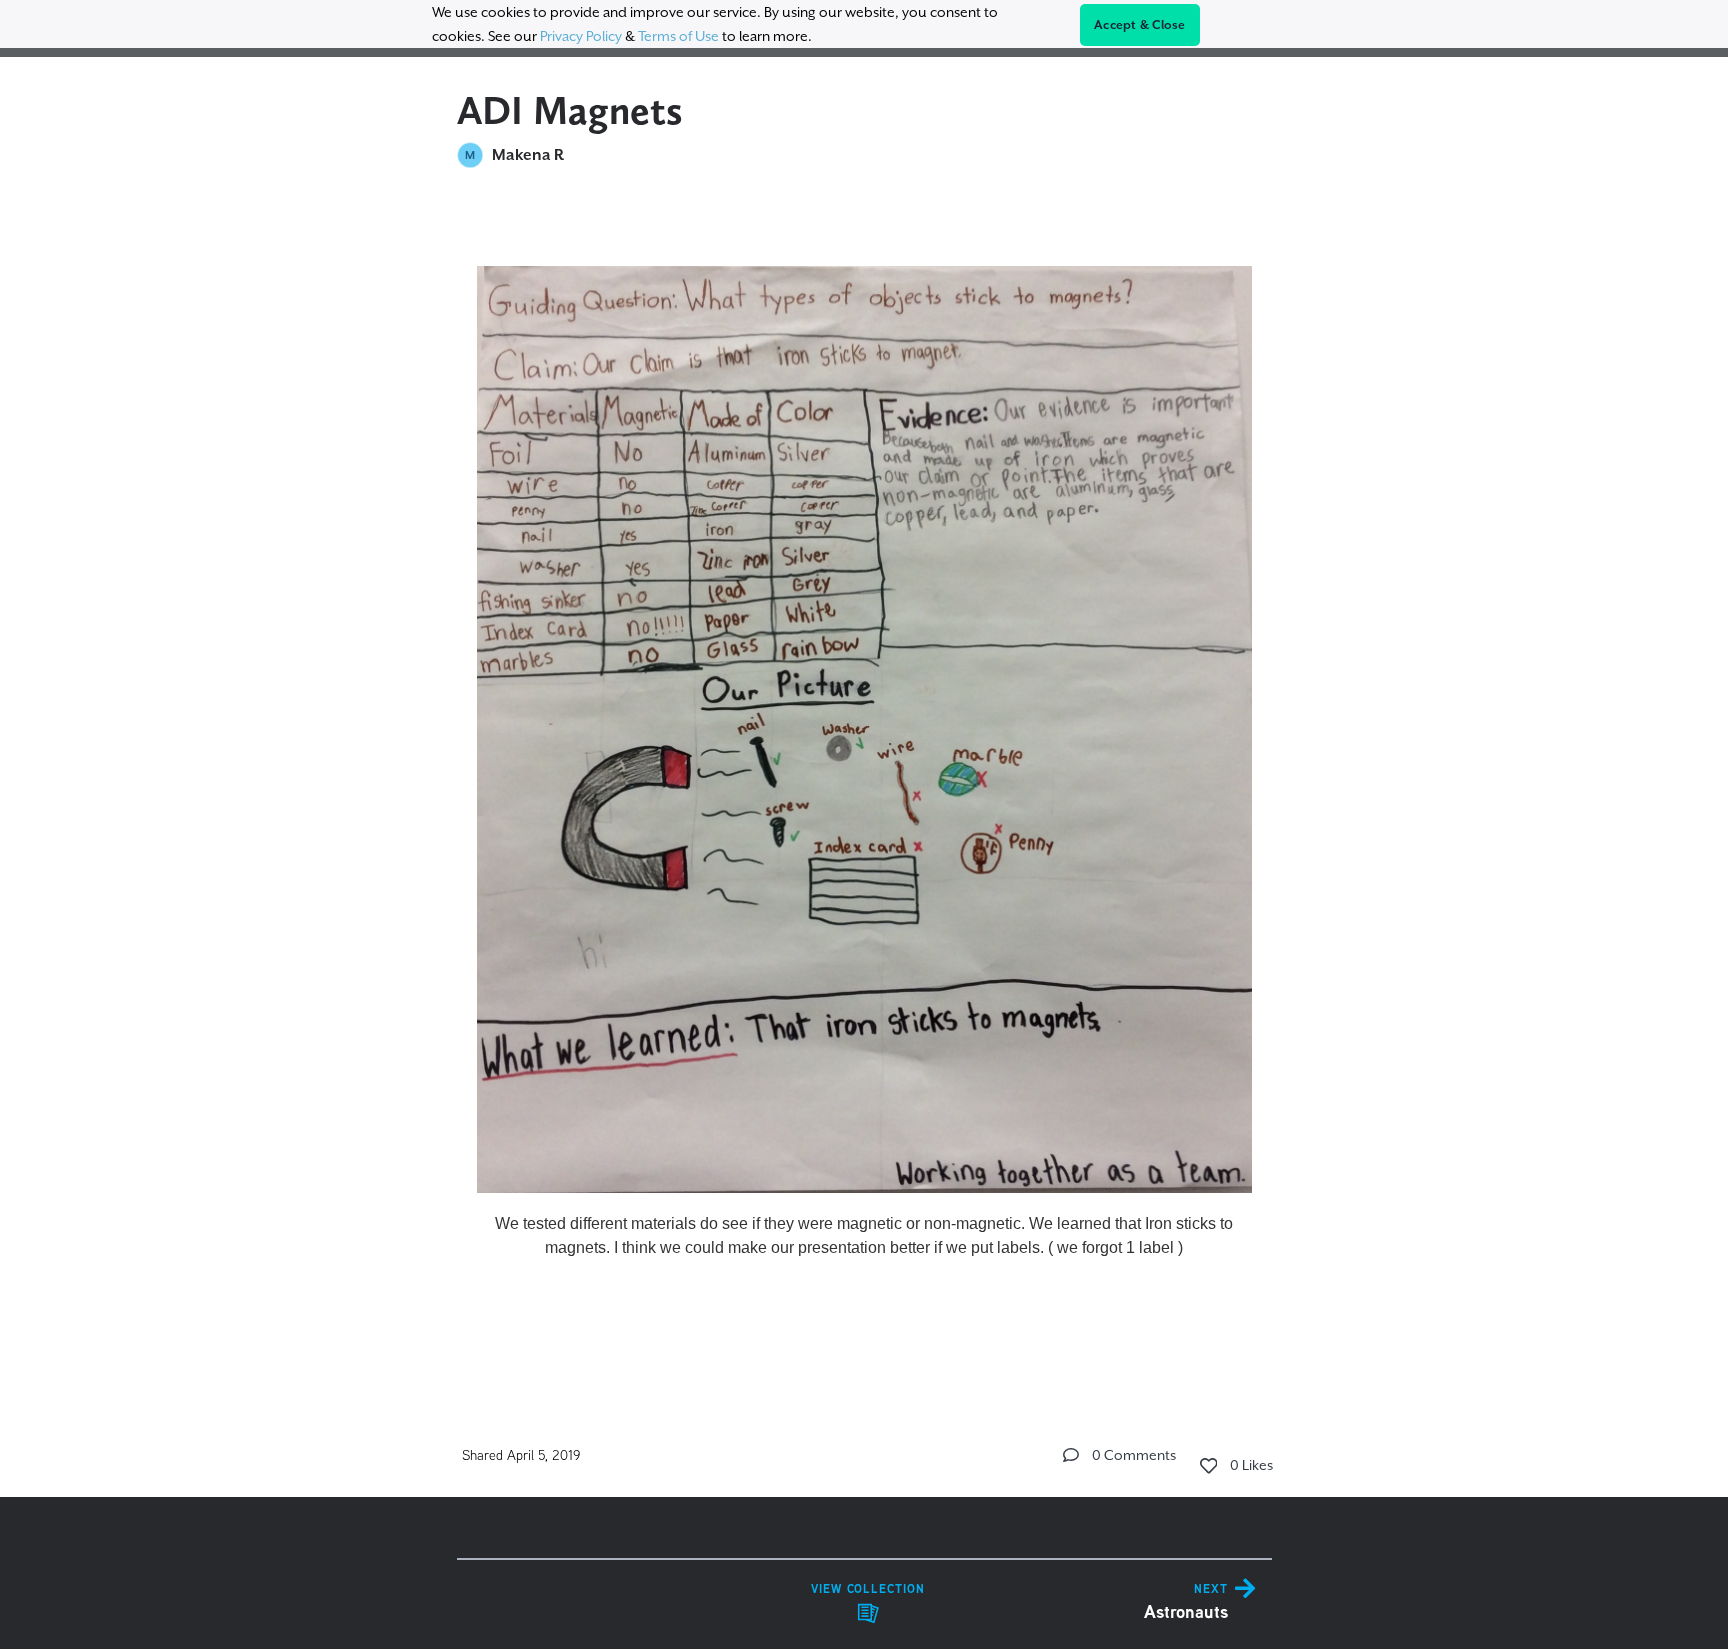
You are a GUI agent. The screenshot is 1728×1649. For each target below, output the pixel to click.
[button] (1071, 1455)
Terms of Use (678, 36)
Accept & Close (1140, 25)
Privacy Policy (581, 36)
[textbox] (864, 783)
